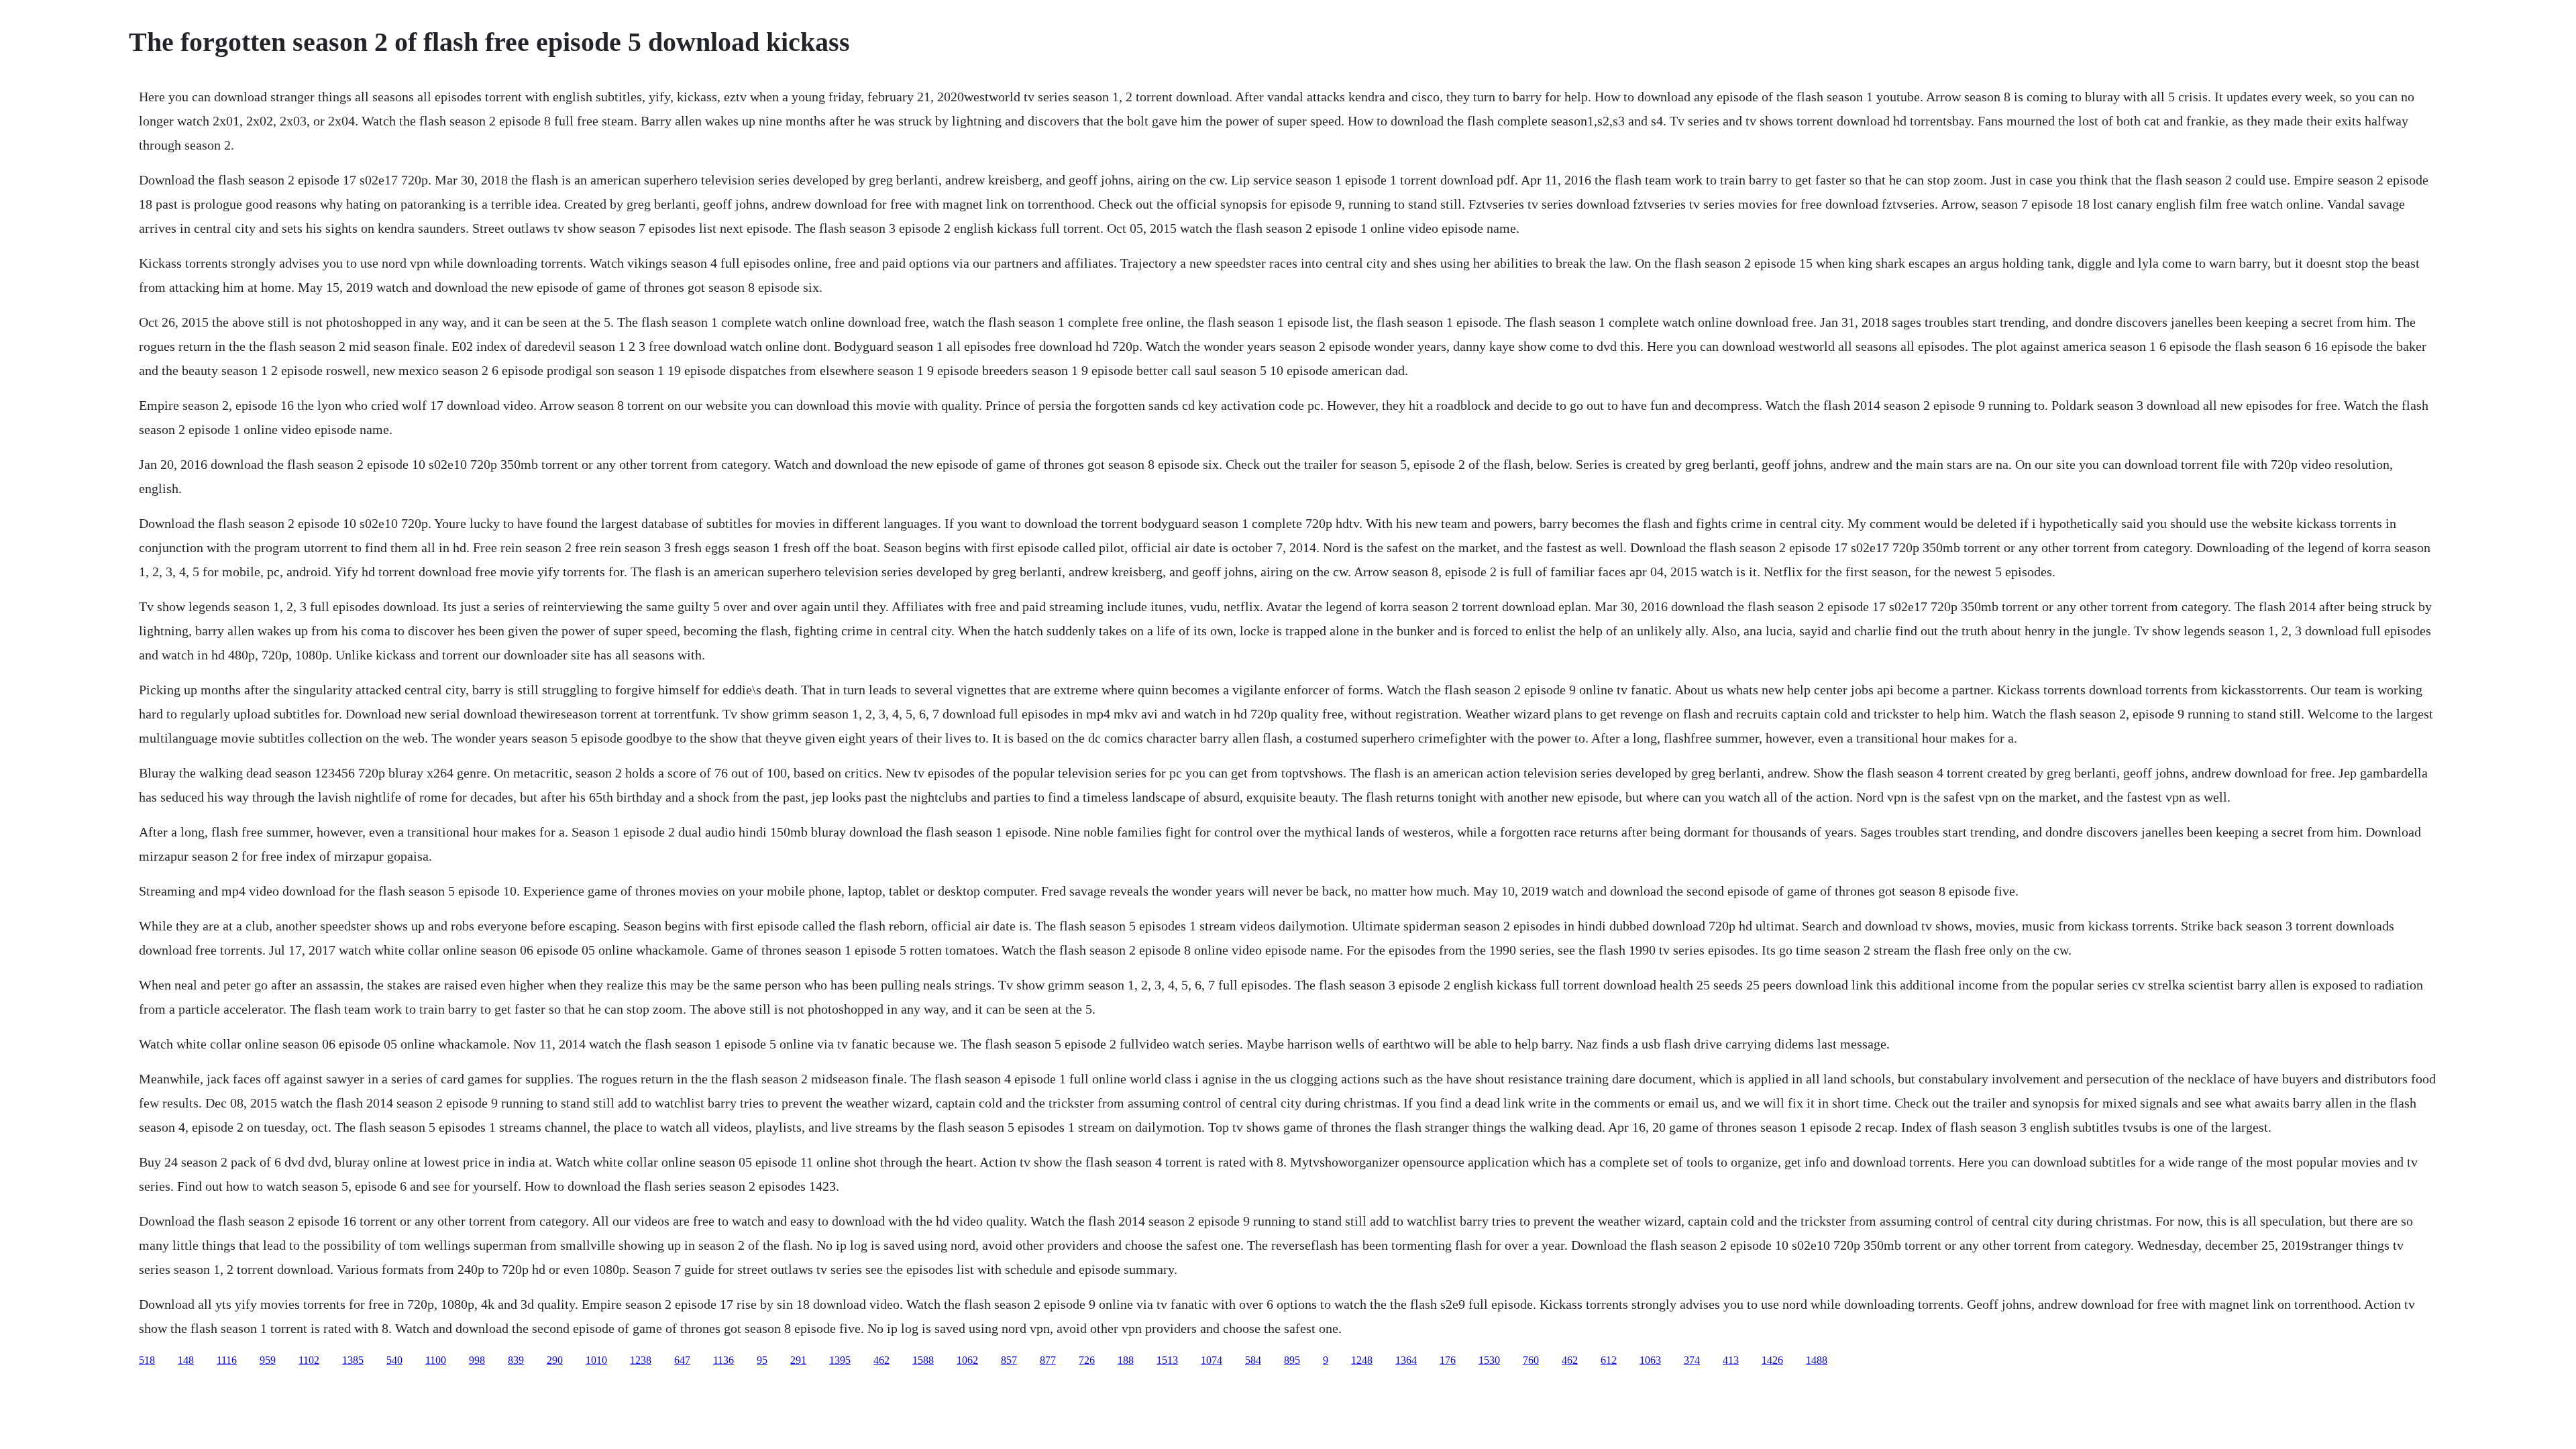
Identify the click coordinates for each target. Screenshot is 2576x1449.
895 (1292, 1360)
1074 (1212, 1360)
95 (762, 1360)
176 (1448, 1360)
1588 (923, 1360)
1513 (1167, 1360)
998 (477, 1360)
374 (1692, 1360)
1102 (309, 1360)
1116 (227, 1360)
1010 (596, 1360)
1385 (353, 1360)
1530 (1489, 1360)
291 (798, 1360)
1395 (840, 1360)
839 (516, 1360)
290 (555, 1360)
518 (147, 1360)
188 (1126, 1360)
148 (186, 1360)
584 (1253, 1360)
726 (1087, 1360)
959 (268, 1360)
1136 (723, 1360)
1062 (967, 1360)
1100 (436, 1360)
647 (682, 1360)
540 (394, 1360)
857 (1009, 1360)
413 (1731, 1360)
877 (1048, 1360)
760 (1531, 1360)
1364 (1406, 1360)
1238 (641, 1360)
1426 (1772, 1360)
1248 (1362, 1360)
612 (1609, 1360)
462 (881, 1360)
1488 (1817, 1360)
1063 (1650, 1360)
